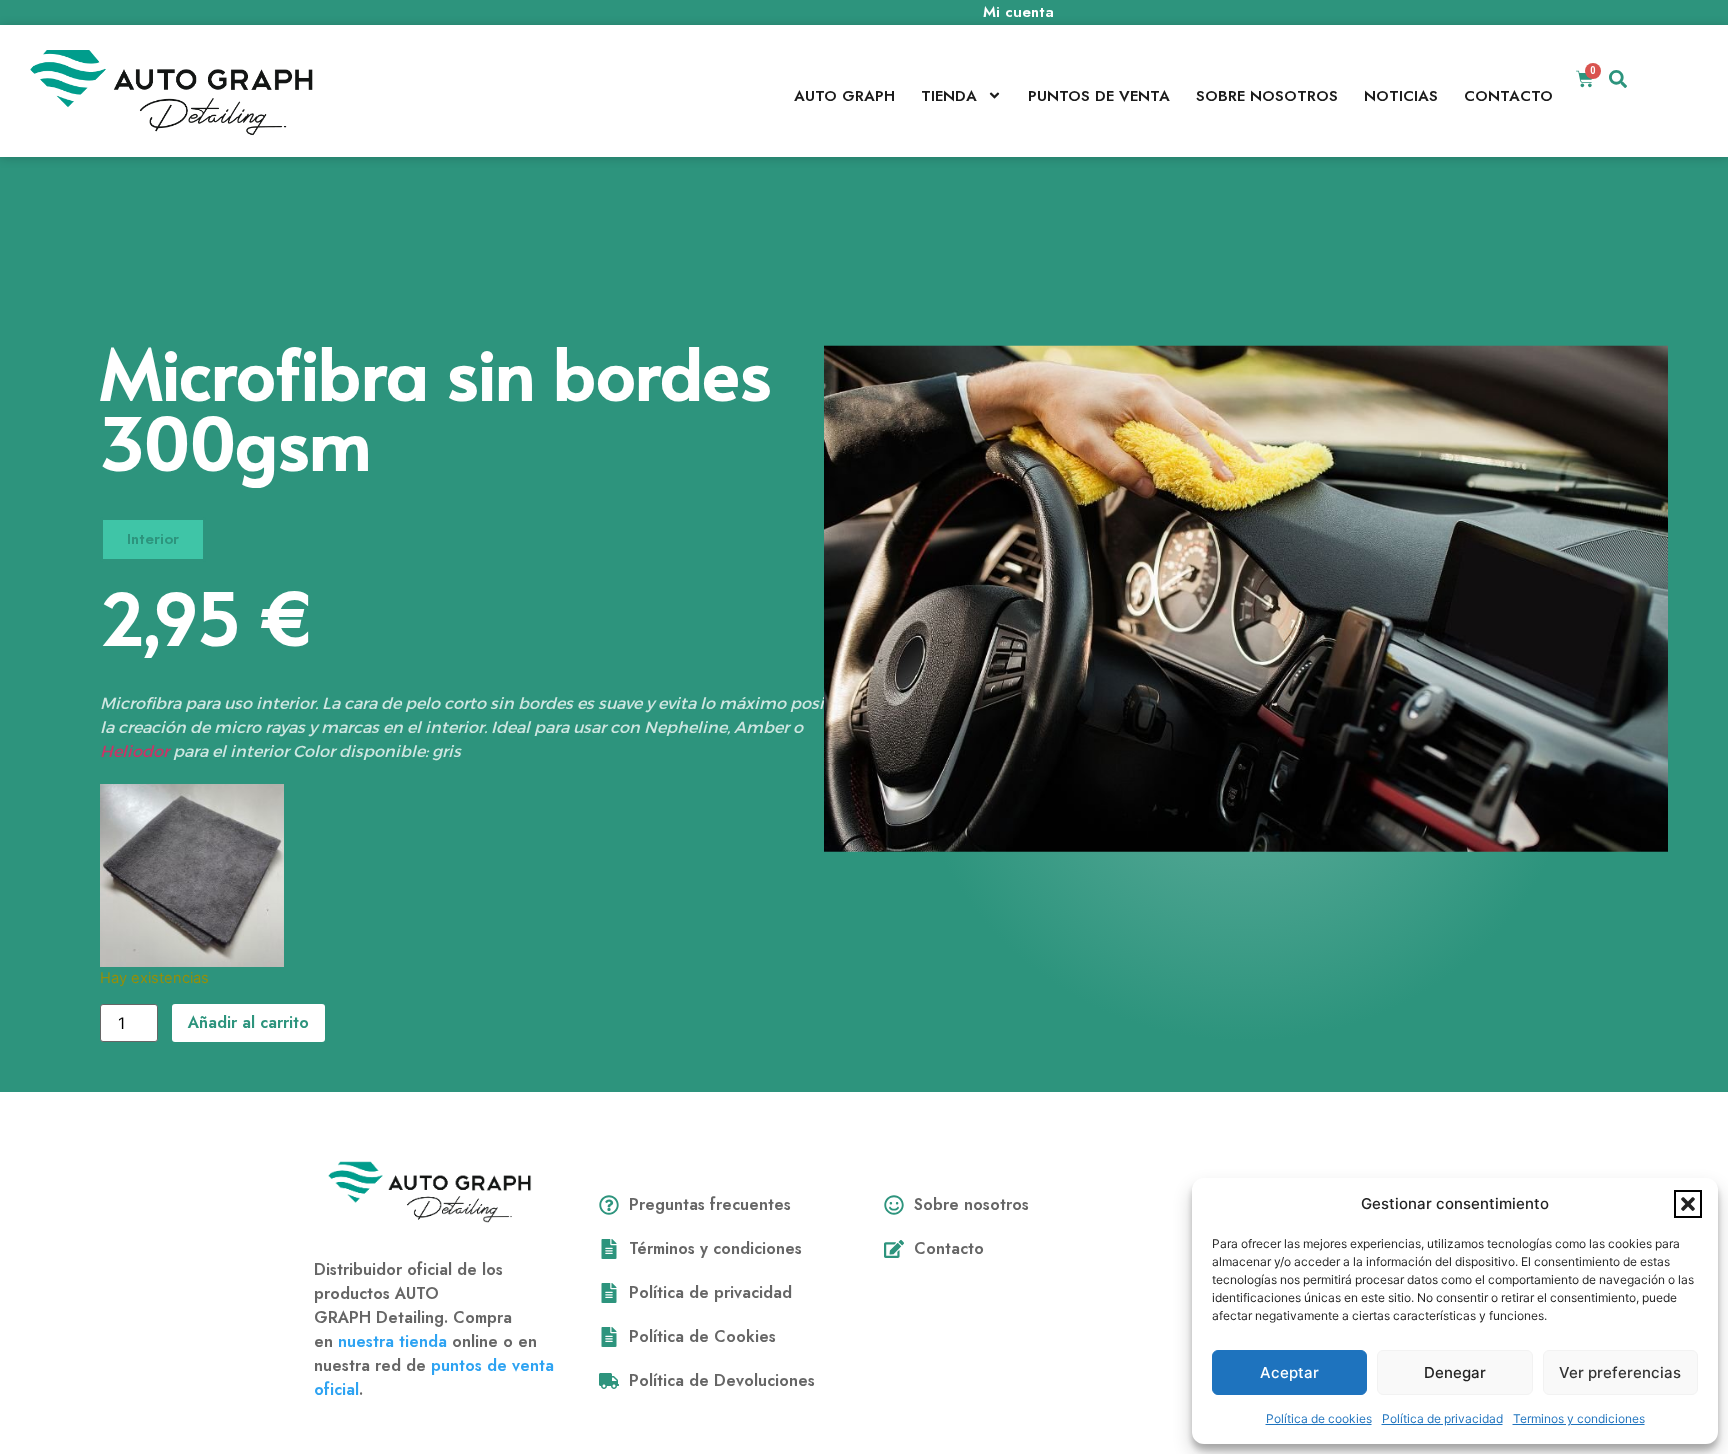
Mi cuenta (1018, 12)
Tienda (949, 96)
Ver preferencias (1620, 1372)
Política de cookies (1319, 1418)
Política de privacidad (1442, 1418)
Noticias (1401, 96)
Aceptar (1289, 1372)
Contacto (1508, 96)
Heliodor (134, 751)
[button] (1688, 1204)
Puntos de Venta (1099, 96)
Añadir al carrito (248, 1022)
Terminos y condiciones (1579, 1418)
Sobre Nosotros (1267, 96)
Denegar (1455, 1372)
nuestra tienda (392, 1341)
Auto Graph (844, 96)
